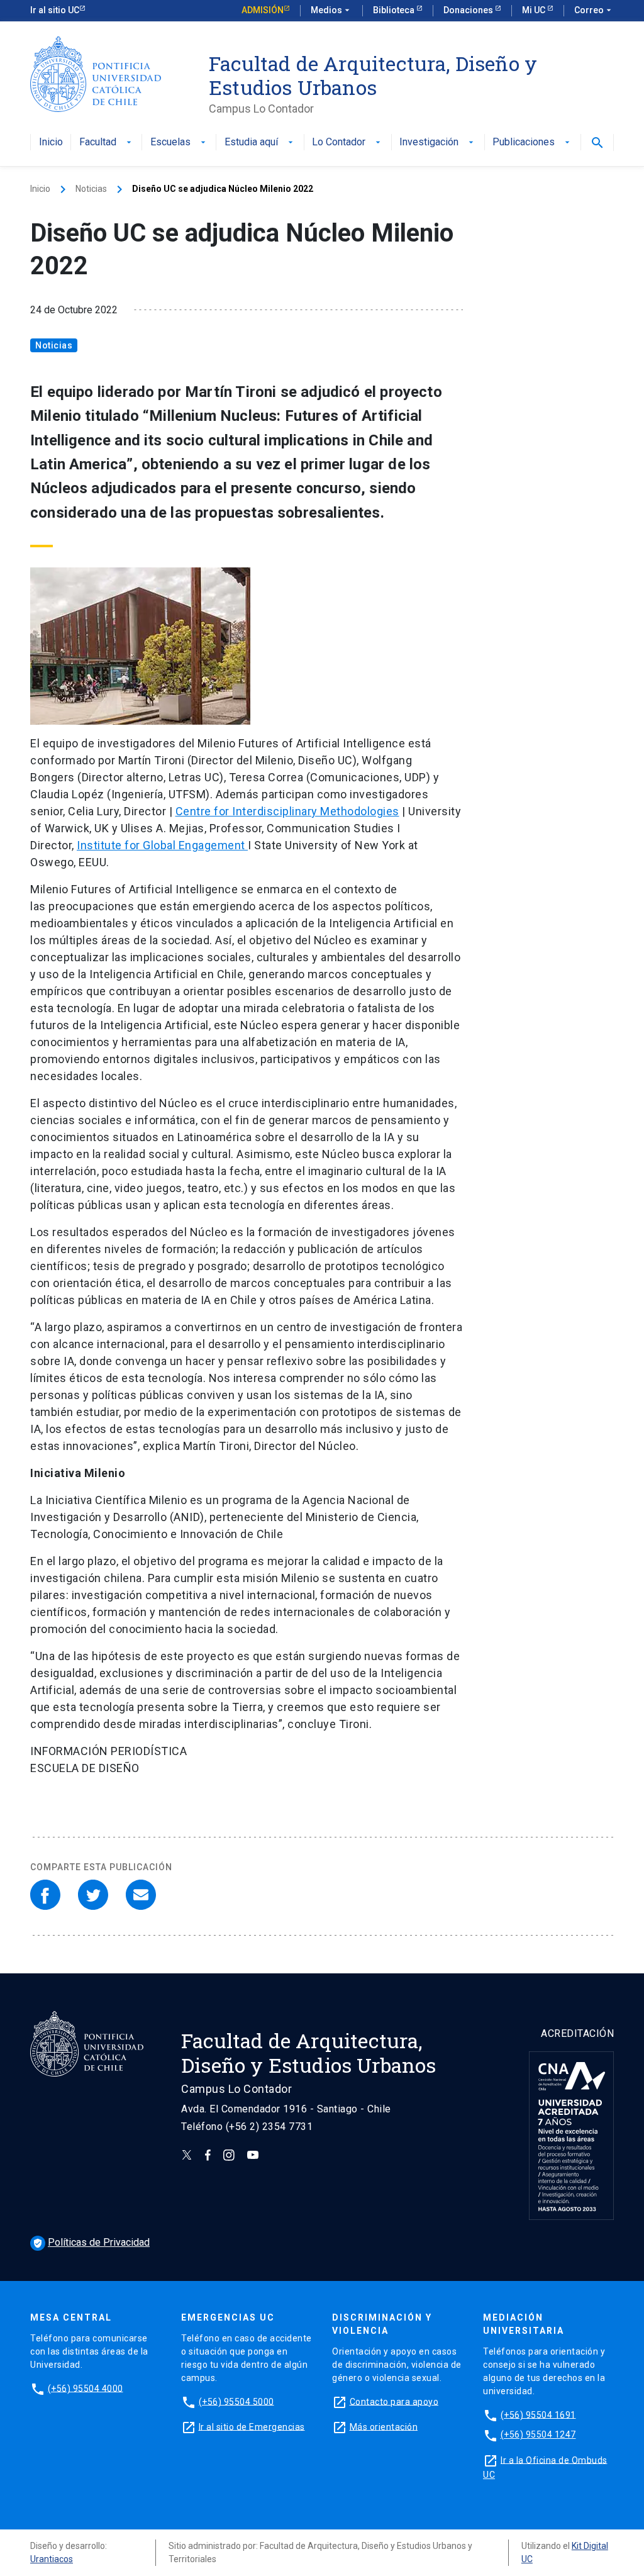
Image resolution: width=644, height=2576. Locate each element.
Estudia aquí (260, 142)
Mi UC (535, 10)
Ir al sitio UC (55, 10)
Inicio (51, 142)
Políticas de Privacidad (91, 2242)
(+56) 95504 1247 (538, 2434)
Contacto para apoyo (394, 2401)
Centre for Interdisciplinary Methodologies (287, 811)
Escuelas (179, 142)
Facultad (107, 142)
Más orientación (384, 2426)
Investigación (438, 142)
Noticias (91, 189)
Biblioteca (395, 10)
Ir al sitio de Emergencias (252, 2426)
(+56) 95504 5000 (236, 2401)
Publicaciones (532, 142)
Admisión (263, 10)
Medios (331, 10)
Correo (594, 10)
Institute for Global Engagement (162, 845)
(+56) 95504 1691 (538, 2414)
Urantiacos (52, 2559)
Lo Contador (347, 142)
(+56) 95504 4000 (86, 2388)
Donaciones (469, 10)
